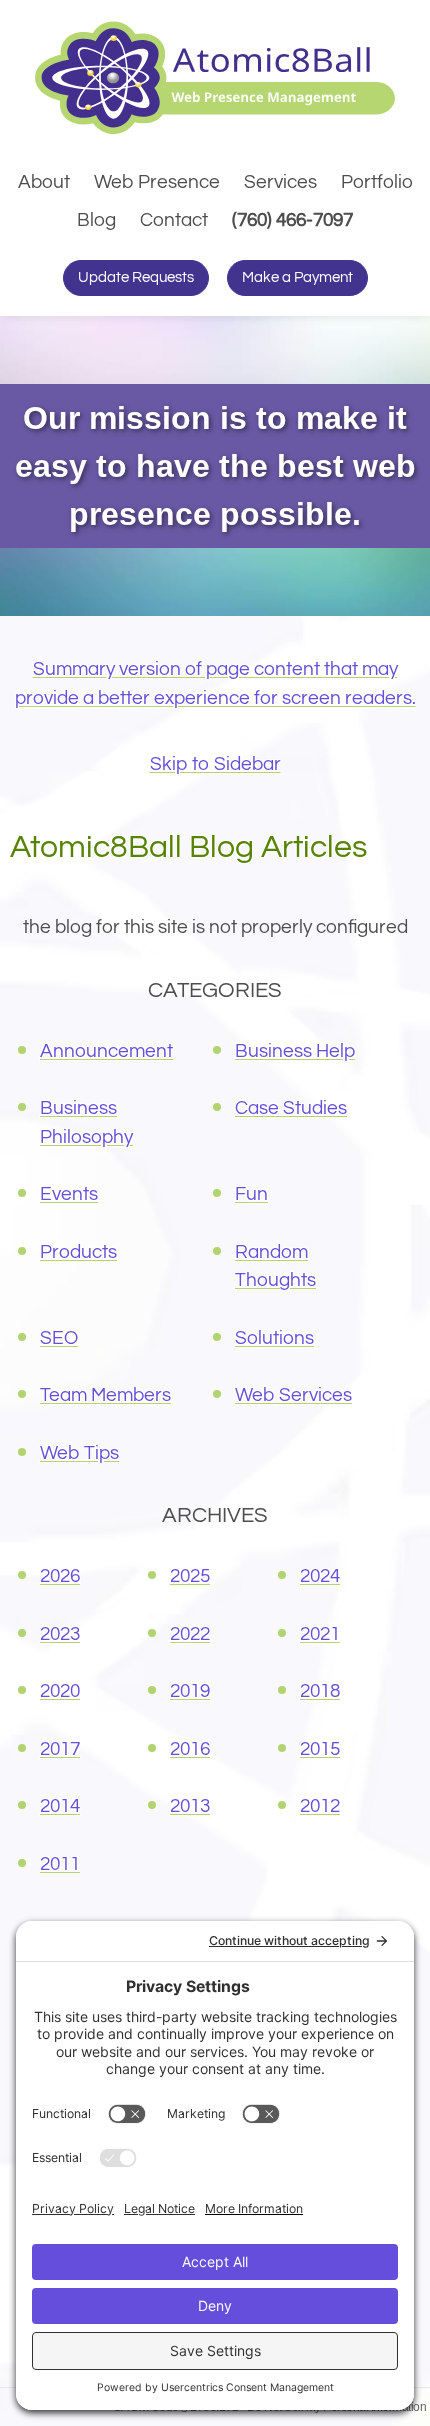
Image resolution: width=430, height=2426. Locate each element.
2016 (190, 1749)
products (78, 1252)
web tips (79, 1453)
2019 (190, 1691)
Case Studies (291, 1108)
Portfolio (377, 182)
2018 (320, 1691)
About (44, 182)
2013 (190, 1806)
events (69, 1194)
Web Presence (157, 182)
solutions (274, 1338)
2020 (60, 1691)
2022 (190, 1634)
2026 (60, 1576)
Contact (174, 220)
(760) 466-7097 (295, 219)
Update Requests (136, 277)
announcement (106, 1051)
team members (105, 1395)
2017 (60, 1749)
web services (293, 1395)
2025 (190, 1576)
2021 (320, 1634)
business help (295, 1051)
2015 (320, 1749)
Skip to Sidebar (215, 764)
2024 (320, 1576)
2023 (60, 1634)
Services (280, 182)
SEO (59, 1338)
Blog (96, 220)
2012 (320, 1806)
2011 (60, 1864)
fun (251, 1194)
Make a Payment (297, 277)
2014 (60, 1806)
